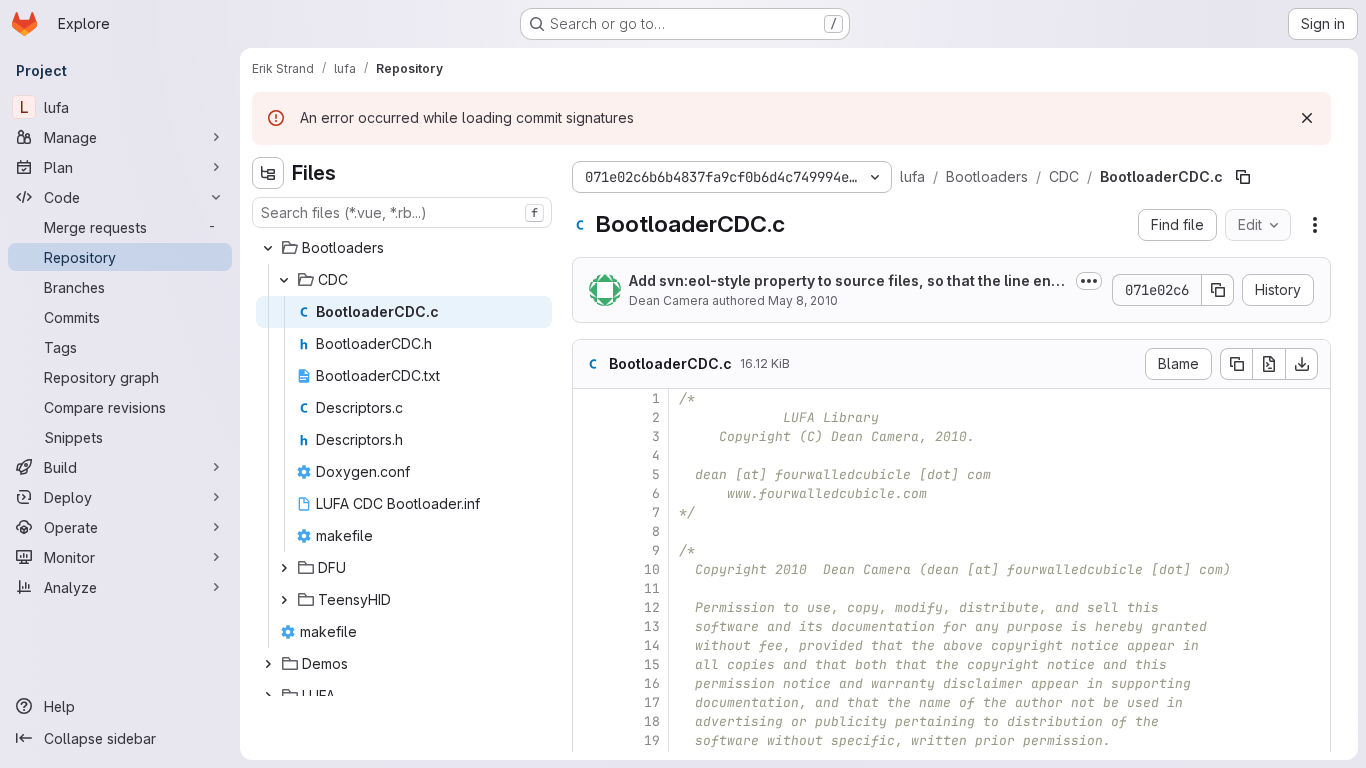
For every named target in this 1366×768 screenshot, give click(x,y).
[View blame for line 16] (590, 683)
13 (652, 626)
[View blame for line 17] (590, 702)
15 (652, 664)
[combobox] (402, 212)
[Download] (1302, 364)
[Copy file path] (1243, 177)
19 (652, 740)
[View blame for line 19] (590, 740)
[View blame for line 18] (590, 721)
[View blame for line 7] (590, 512)
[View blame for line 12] (590, 607)
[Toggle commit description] (1089, 281)
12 (652, 607)
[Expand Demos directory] (268, 664)
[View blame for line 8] (590, 531)
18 (652, 721)
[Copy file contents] (1236, 364)
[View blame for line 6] (590, 493)
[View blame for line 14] (590, 645)
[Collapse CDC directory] (284, 280)
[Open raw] (1269, 364)
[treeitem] (404, 248)
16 (652, 683)
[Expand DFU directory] (284, 568)
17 (652, 702)
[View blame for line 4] (590, 455)
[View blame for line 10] (590, 569)
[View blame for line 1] (590, 398)
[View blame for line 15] (590, 664)
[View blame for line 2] (590, 417)
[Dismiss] (1307, 118)
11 (652, 588)
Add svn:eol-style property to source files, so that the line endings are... (846, 281)
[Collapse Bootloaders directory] (268, 248)
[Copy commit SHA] (1218, 290)
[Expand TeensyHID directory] (284, 600)
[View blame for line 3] (590, 436)
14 (652, 645)
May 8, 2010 (803, 300)
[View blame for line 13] (590, 626)
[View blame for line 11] (590, 588)
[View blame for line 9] (590, 550)
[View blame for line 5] (590, 474)
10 (652, 569)
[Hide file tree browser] (268, 173)
